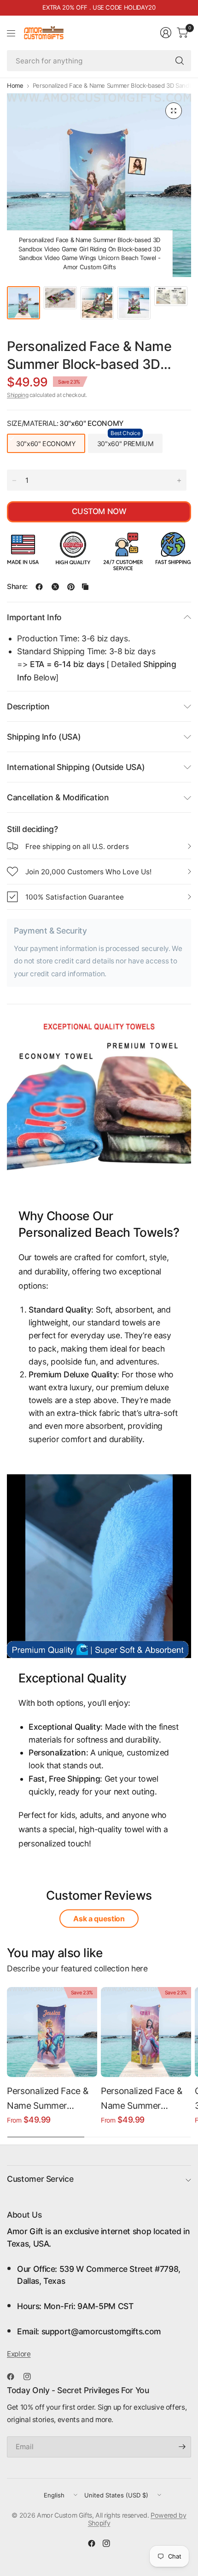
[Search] (180, 61)
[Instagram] (31, 2377)
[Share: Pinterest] (71, 587)
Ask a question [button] (99, 1919)
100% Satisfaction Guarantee (75, 897)
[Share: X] (55, 587)
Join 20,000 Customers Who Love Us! (88, 872)
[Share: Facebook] (39, 587)
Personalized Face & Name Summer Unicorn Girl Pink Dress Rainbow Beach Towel (145, 2099)
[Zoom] (174, 111)
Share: (17, 586)
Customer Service (40, 2179)
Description (28, 706)
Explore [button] (19, 2354)
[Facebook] (14, 2377)
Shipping (17, 395)
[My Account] (166, 33)
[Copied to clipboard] (85, 587)
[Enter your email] (182, 2447)
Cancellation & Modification (58, 797)
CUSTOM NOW (99, 511)
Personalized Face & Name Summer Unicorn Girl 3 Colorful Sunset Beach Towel (52, 2099)
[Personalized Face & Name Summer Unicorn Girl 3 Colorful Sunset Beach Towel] (52, 2032)
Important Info (34, 617)
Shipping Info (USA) (44, 737)
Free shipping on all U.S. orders (77, 846)
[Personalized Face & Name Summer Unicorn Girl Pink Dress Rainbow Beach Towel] (146, 2032)
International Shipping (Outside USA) (76, 767)
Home (15, 86)
